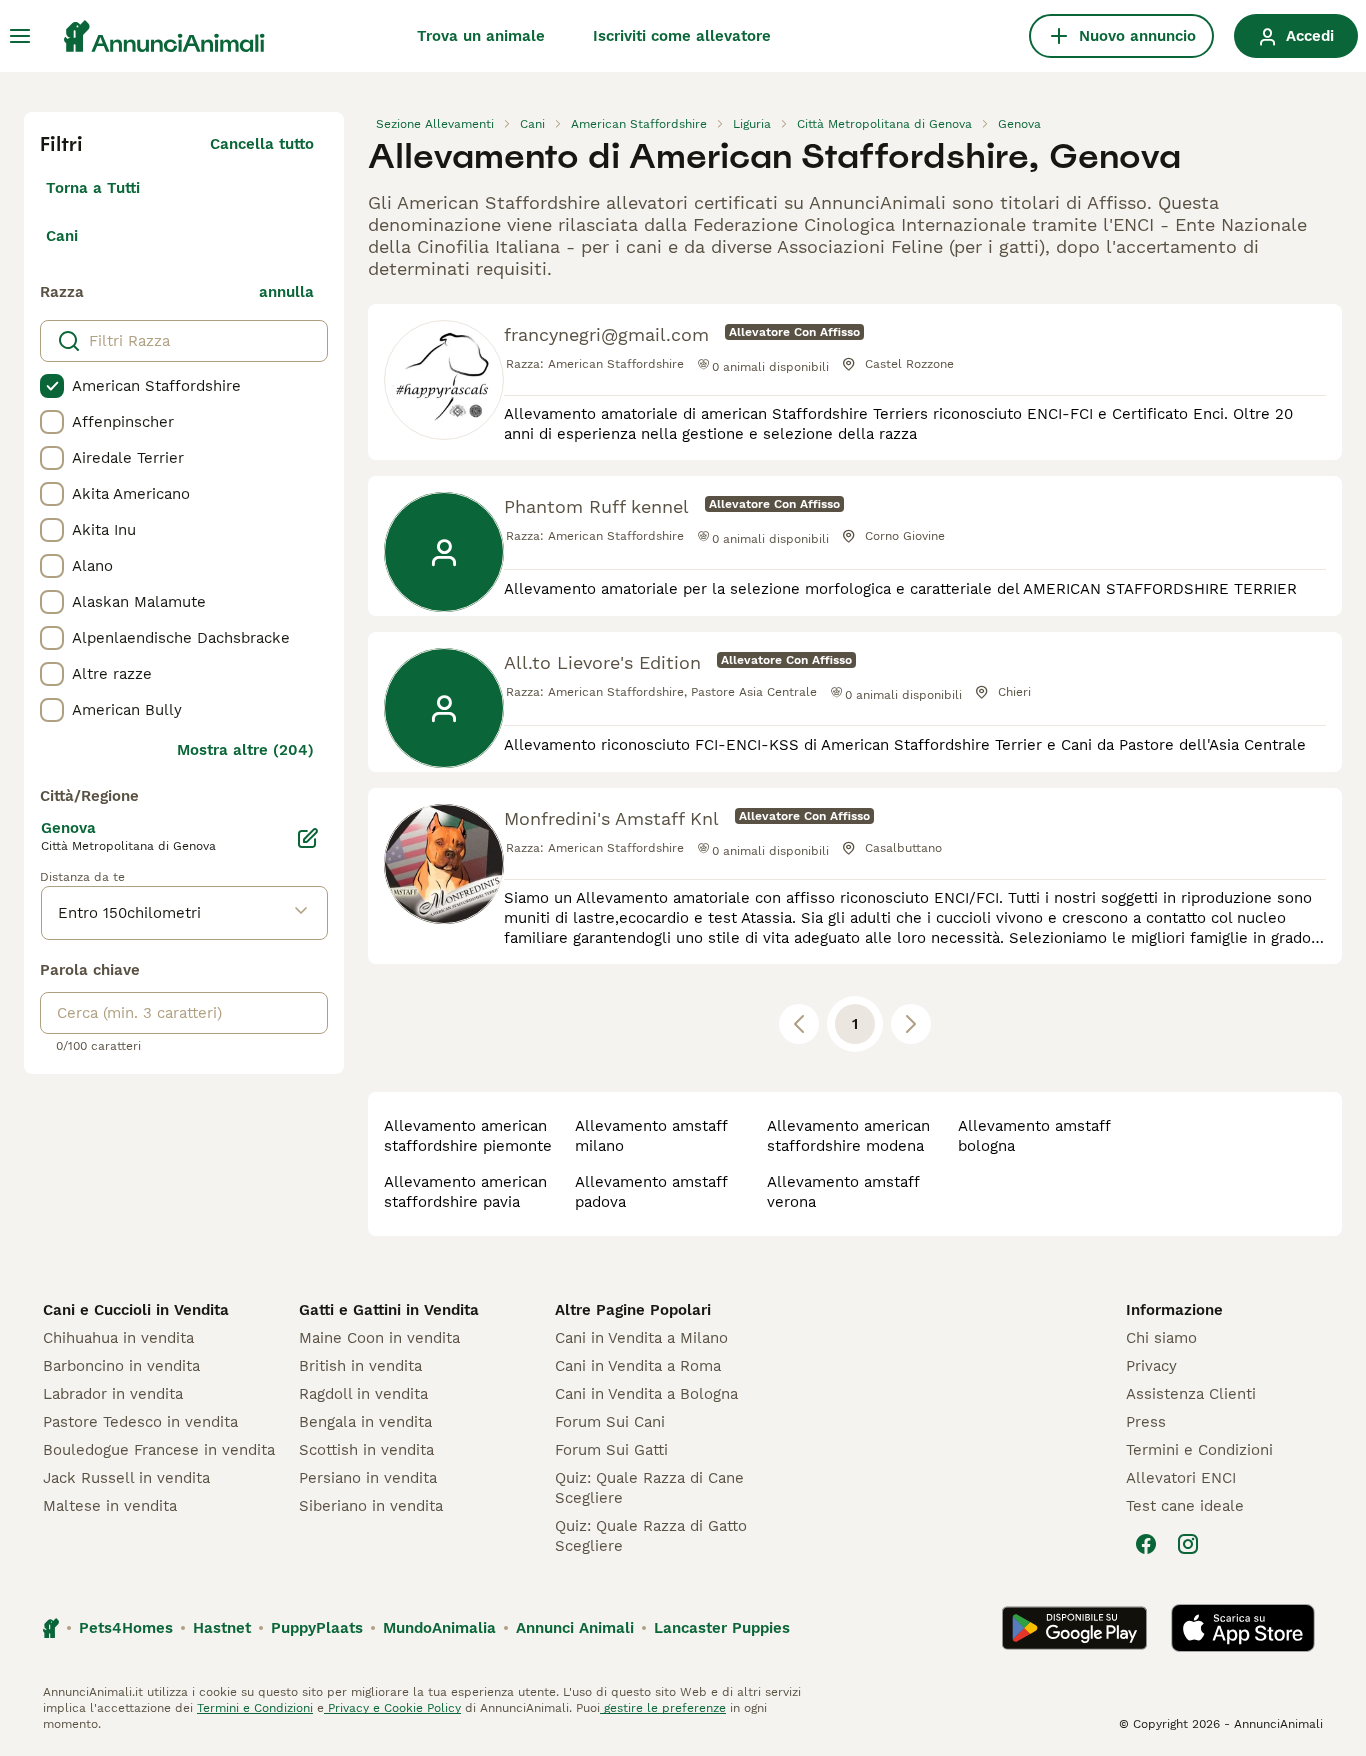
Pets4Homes (126, 1628)
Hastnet (222, 1628)
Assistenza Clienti (1191, 1394)
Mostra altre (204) (245, 750)
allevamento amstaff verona (843, 1192)
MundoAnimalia (439, 1628)
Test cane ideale (1185, 1506)
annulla (286, 292)
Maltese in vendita (110, 1506)
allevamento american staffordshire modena (848, 1136)
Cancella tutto (262, 144)
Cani (62, 236)
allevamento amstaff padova (651, 1192)
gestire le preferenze (663, 1708)
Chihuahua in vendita (118, 1338)
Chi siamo (1161, 1338)
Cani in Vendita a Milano (641, 1338)
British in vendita (360, 1366)
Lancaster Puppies (722, 1628)
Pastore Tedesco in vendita (140, 1422)
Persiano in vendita (368, 1478)
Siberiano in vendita (371, 1506)
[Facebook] (1146, 1544)
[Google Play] (1074, 1628)
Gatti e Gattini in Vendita (389, 1310)
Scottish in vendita (366, 1450)
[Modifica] (308, 838)
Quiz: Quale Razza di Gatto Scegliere (651, 1536)
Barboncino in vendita (121, 1366)
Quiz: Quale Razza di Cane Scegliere (649, 1488)
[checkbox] (52, 386)
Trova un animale (481, 36)
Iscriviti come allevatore (682, 36)
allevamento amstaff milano (651, 1136)
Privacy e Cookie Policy (392, 1708)
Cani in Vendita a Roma (638, 1366)
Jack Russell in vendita (126, 1478)
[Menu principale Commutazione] (20, 36)
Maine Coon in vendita (379, 1338)
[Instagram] (1188, 1544)
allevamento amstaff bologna (1034, 1136)
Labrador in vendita (113, 1394)
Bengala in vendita (365, 1422)
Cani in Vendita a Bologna (646, 1394)
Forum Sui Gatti (611, 1450)
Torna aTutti (93, 188)
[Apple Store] (1243, 1628)
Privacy (1151, 1366)
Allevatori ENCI (1181, 1478)
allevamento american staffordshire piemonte (468, 1136)
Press (1146, 1422)
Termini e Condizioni (1199, 1450)
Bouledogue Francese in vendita (159, 1450)
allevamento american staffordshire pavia (465, 1192)
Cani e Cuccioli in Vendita (136, 1310)
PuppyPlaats (317, 1628)
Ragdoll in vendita (363, 1394)
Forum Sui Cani (610, 1422)
